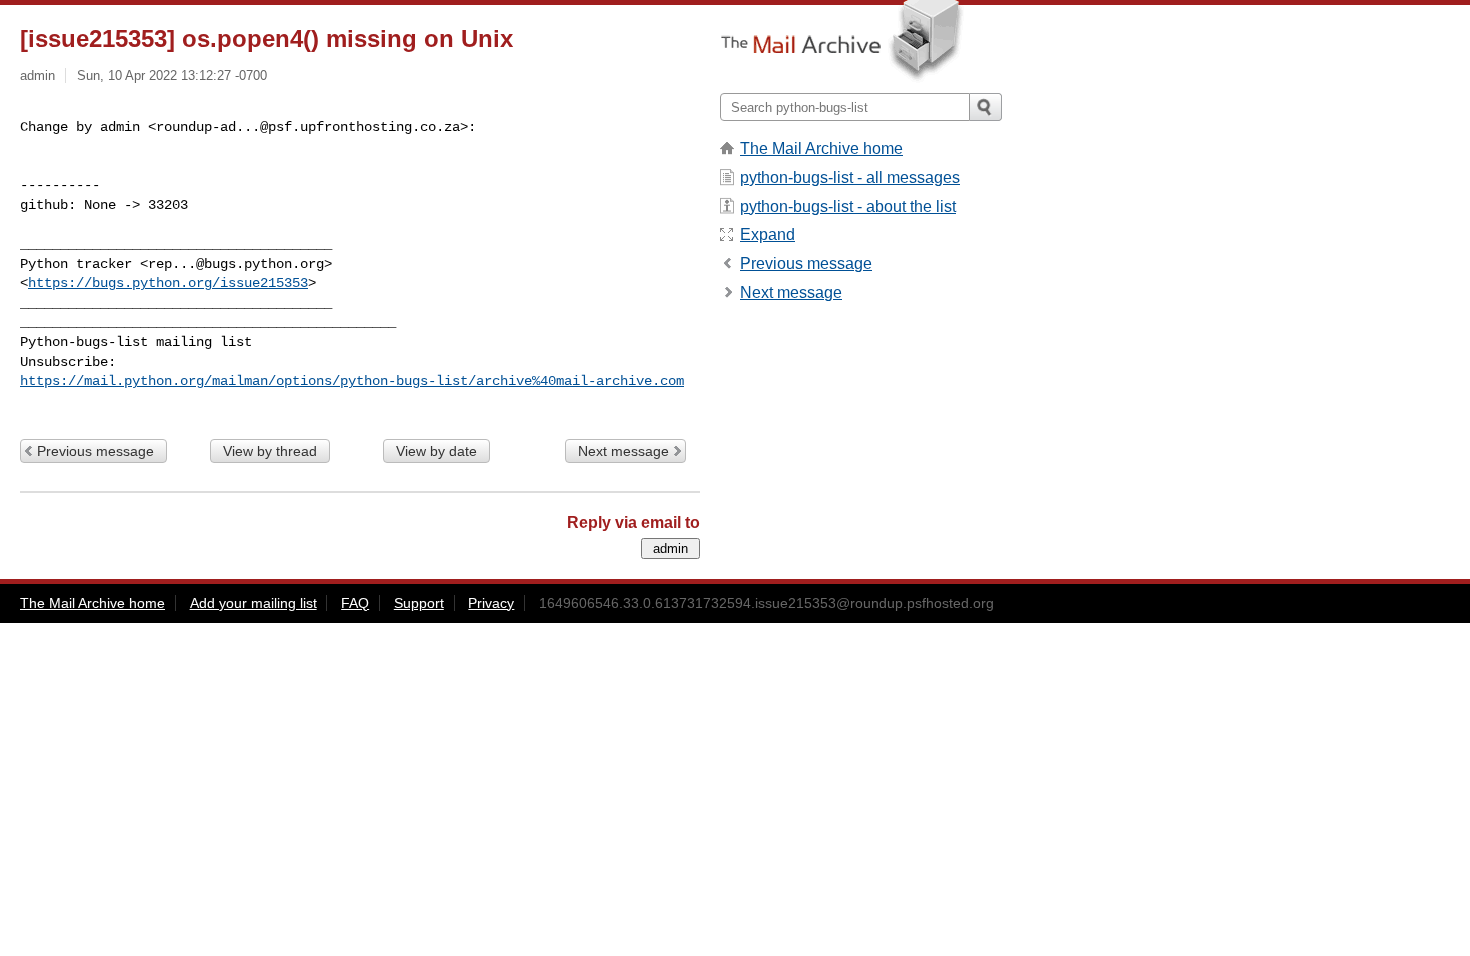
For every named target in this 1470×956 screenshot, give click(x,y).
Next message (623, 451)
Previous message (95, 451)
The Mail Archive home (821, 148)
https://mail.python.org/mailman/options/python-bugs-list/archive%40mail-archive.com (352, 381)
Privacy (491, 603)
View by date (436, 451)
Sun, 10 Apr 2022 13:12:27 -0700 (172, 75)
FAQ (355, 603)
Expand (767, 234)
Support (419, 603)
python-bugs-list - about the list (848, 206)
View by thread (270, 451)
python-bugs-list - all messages (850, 177)
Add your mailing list (253, 603)
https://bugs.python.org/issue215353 (168, 283)
